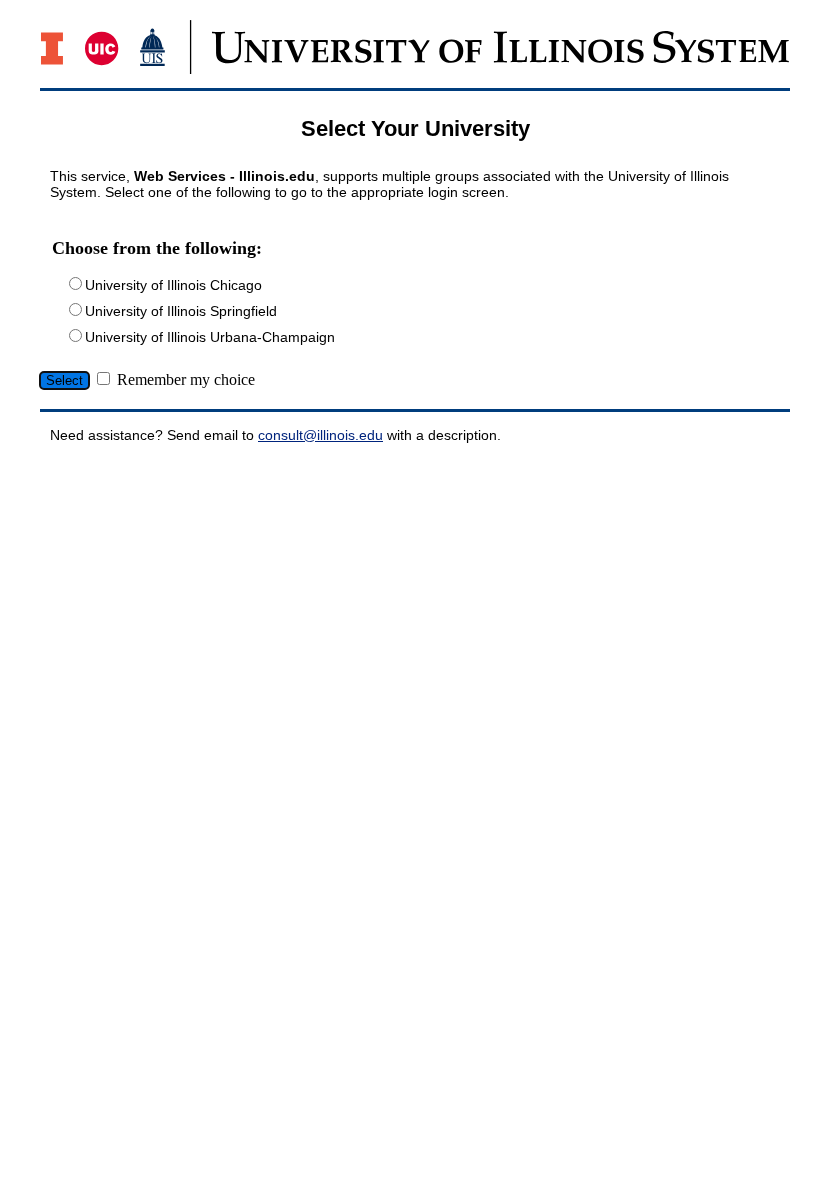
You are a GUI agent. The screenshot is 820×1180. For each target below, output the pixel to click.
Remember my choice (186, 379)
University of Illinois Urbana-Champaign (210, 337)
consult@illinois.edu (320, 435)
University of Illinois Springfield (181, 311)
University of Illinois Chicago (173, 285)
